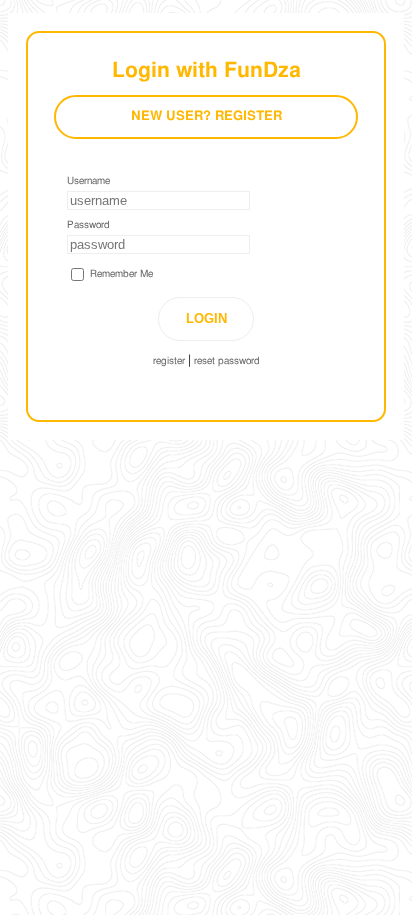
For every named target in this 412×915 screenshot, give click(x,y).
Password (88, 225)
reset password (227, 361)
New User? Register (206, 116)
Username (88, 181)
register (169, 361)
